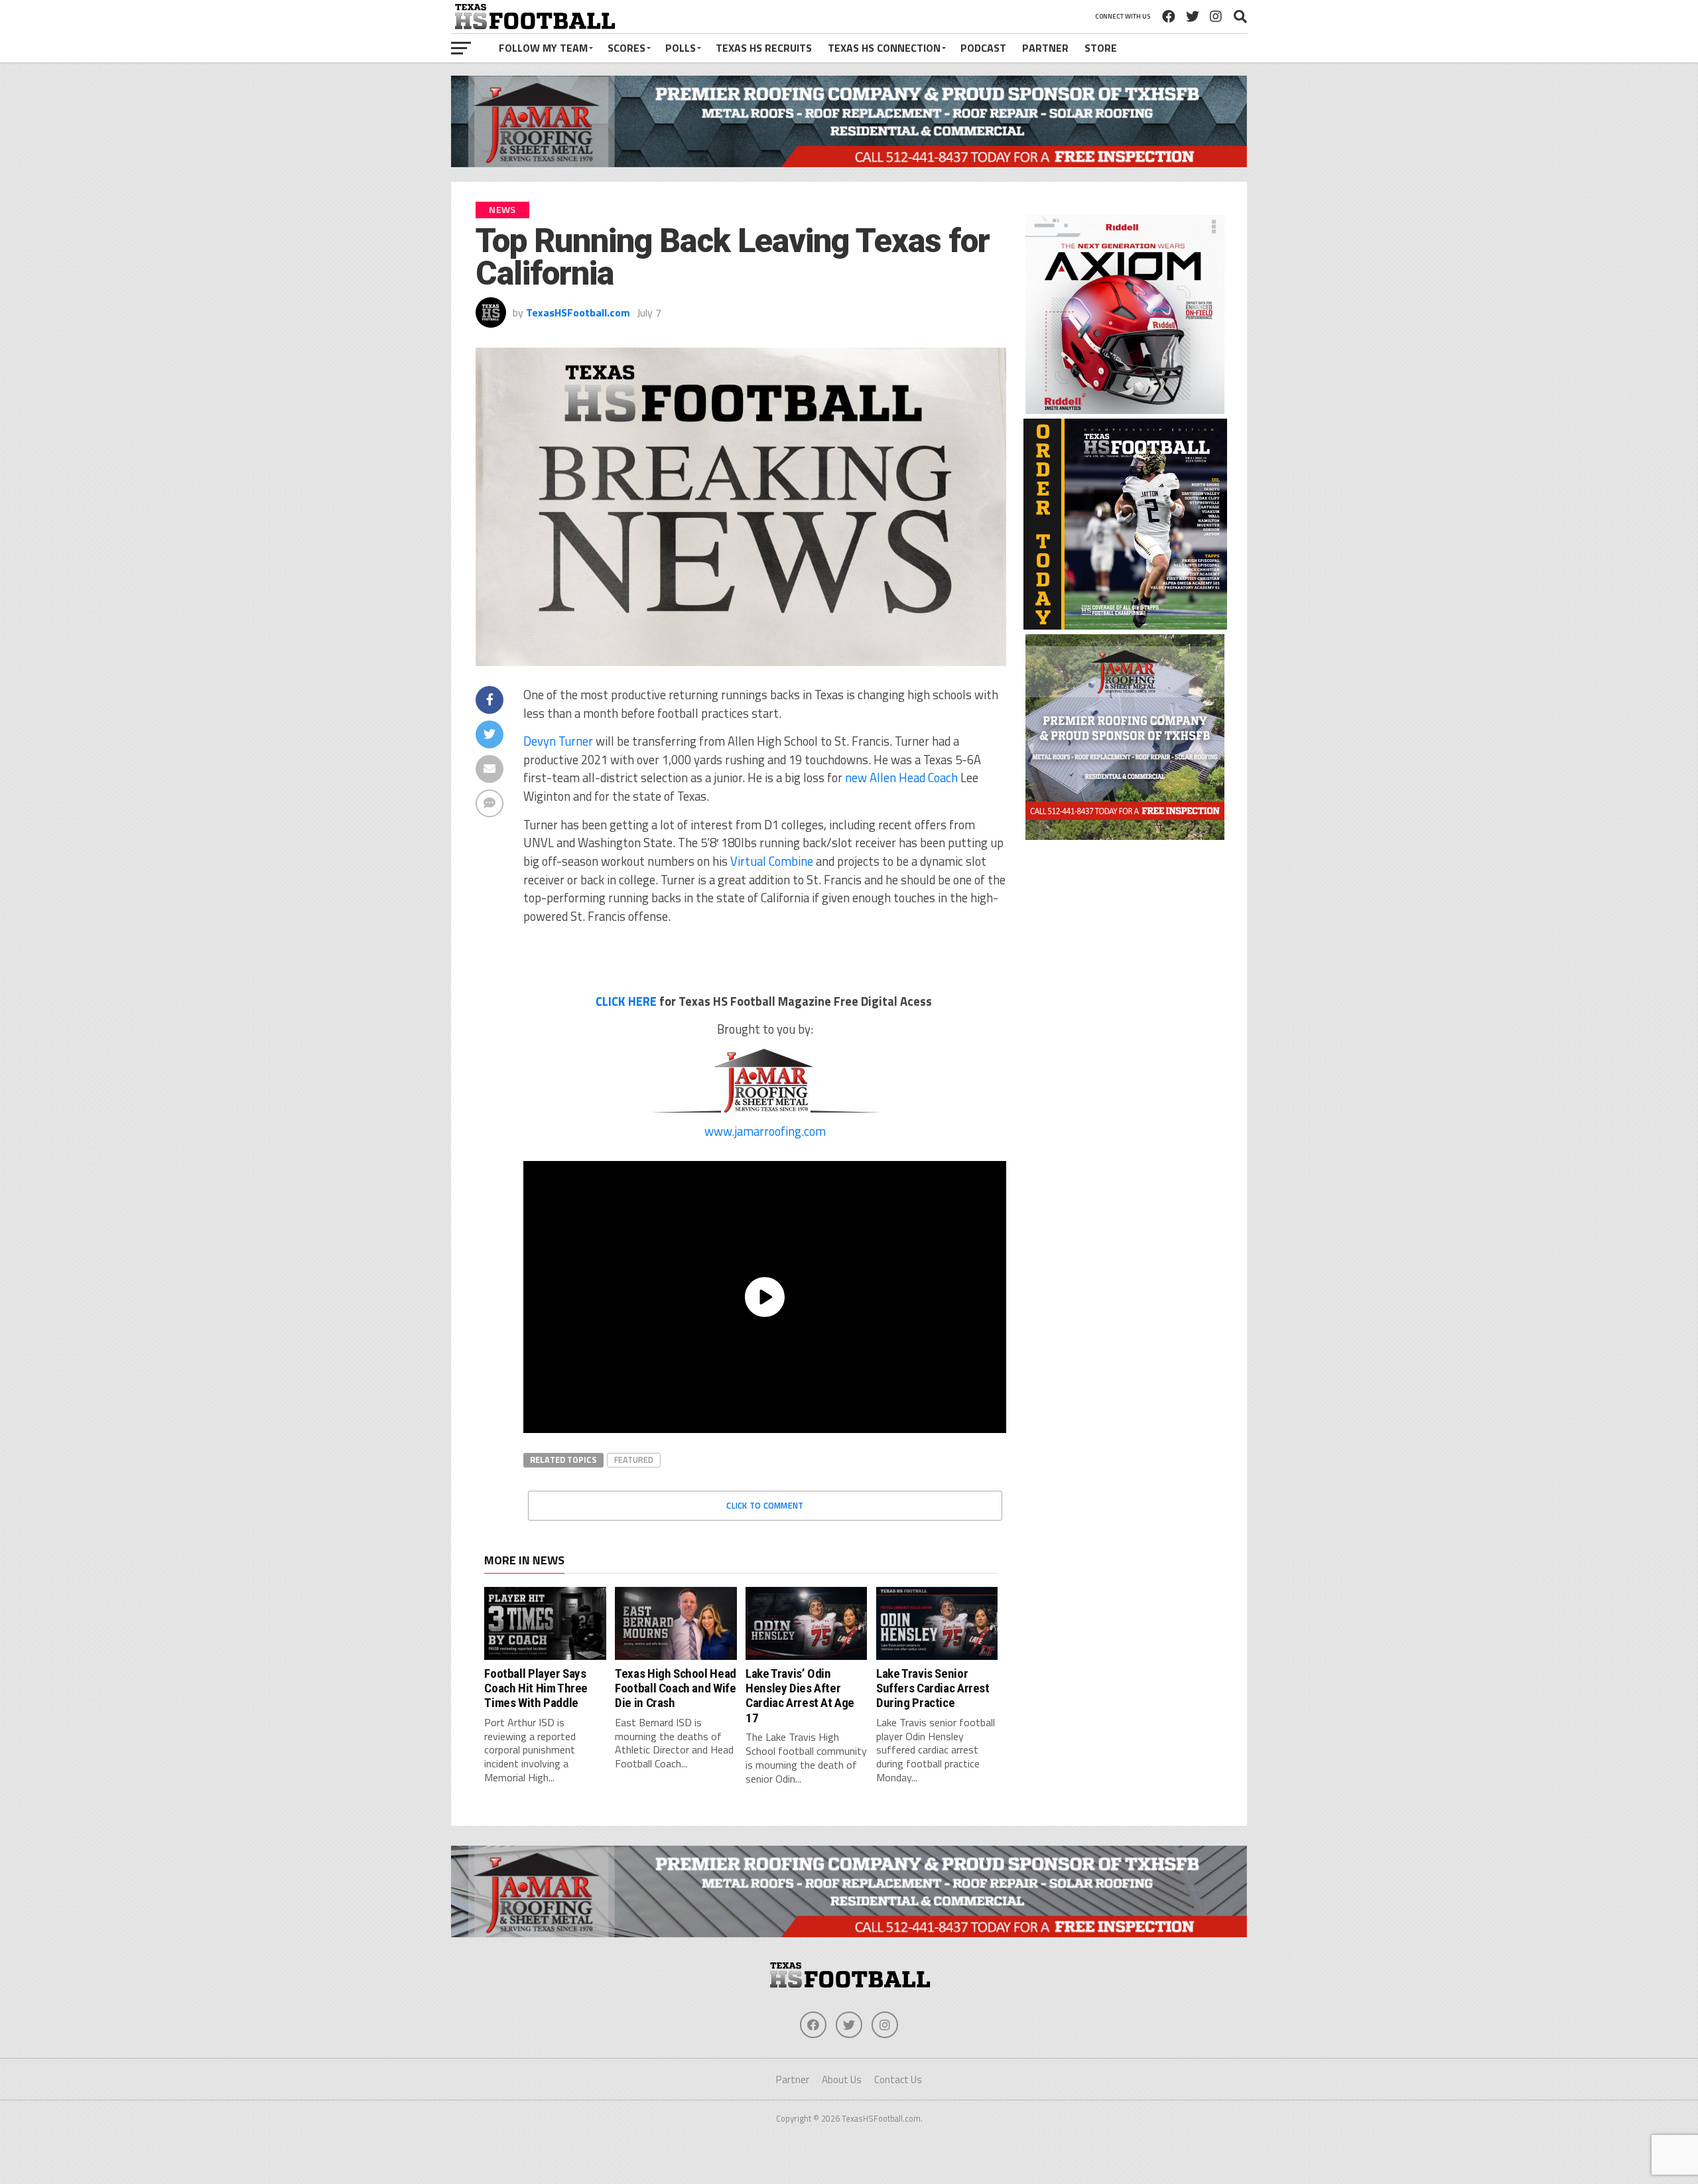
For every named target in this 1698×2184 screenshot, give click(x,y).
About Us (842, 2080)
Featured (634, 1460)
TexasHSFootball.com (578, 312)
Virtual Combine (772, 861)
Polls (681, 48)
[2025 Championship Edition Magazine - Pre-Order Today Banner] (1125, 626)
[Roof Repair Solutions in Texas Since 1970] (849, 163)
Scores (626, 48)
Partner (1045, 48)
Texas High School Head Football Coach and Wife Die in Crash (676, 1688)
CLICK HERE (626, 1001)
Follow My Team (543, 48)
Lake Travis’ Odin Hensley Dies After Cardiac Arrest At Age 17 (800, 1696)
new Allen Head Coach (901, 778)
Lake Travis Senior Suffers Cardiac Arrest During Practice (933, 1688)
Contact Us (898, 2080)
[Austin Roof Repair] (1125, 836)
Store (1101, 48)
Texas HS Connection (884, 48)
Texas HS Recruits (764, 48)
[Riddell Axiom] (1125, 410)
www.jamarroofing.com (765, 1131)
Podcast (983, 48)
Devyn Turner (558, 741)
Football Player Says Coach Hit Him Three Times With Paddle (536, 1688)
